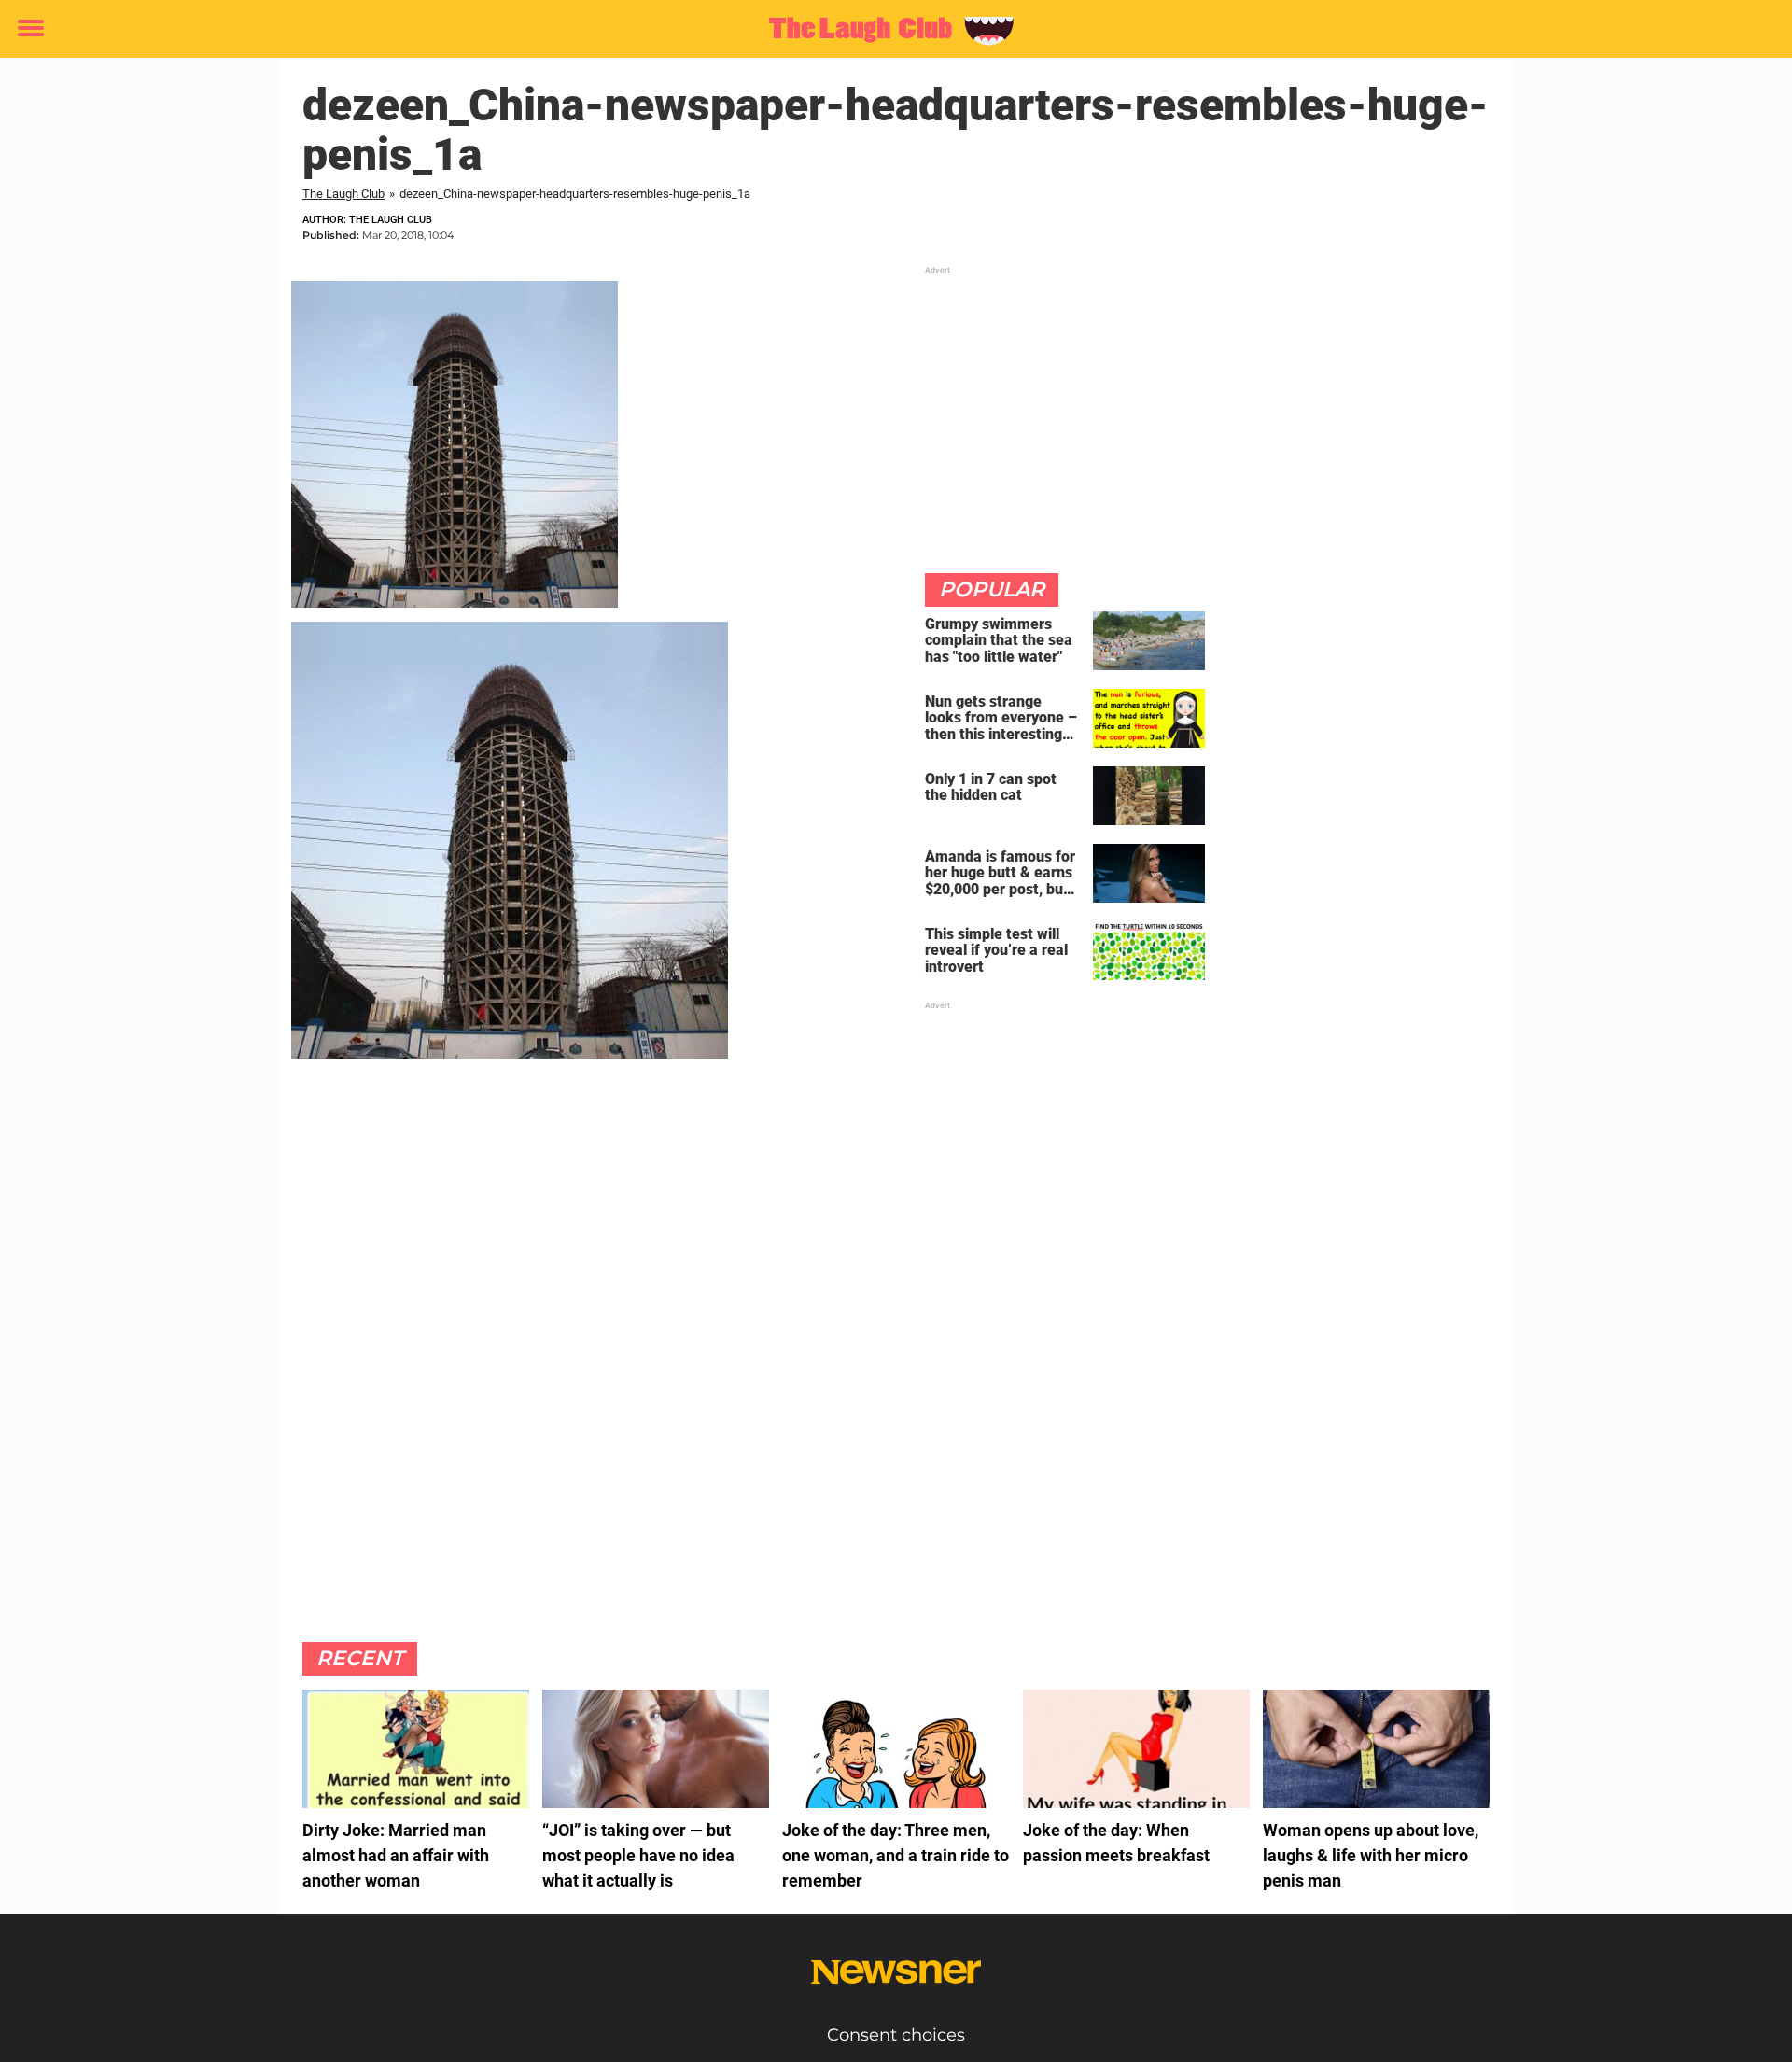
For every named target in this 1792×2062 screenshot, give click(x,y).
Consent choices (896, 2035)
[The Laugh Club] (889, 30)
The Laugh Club (343, 194)
